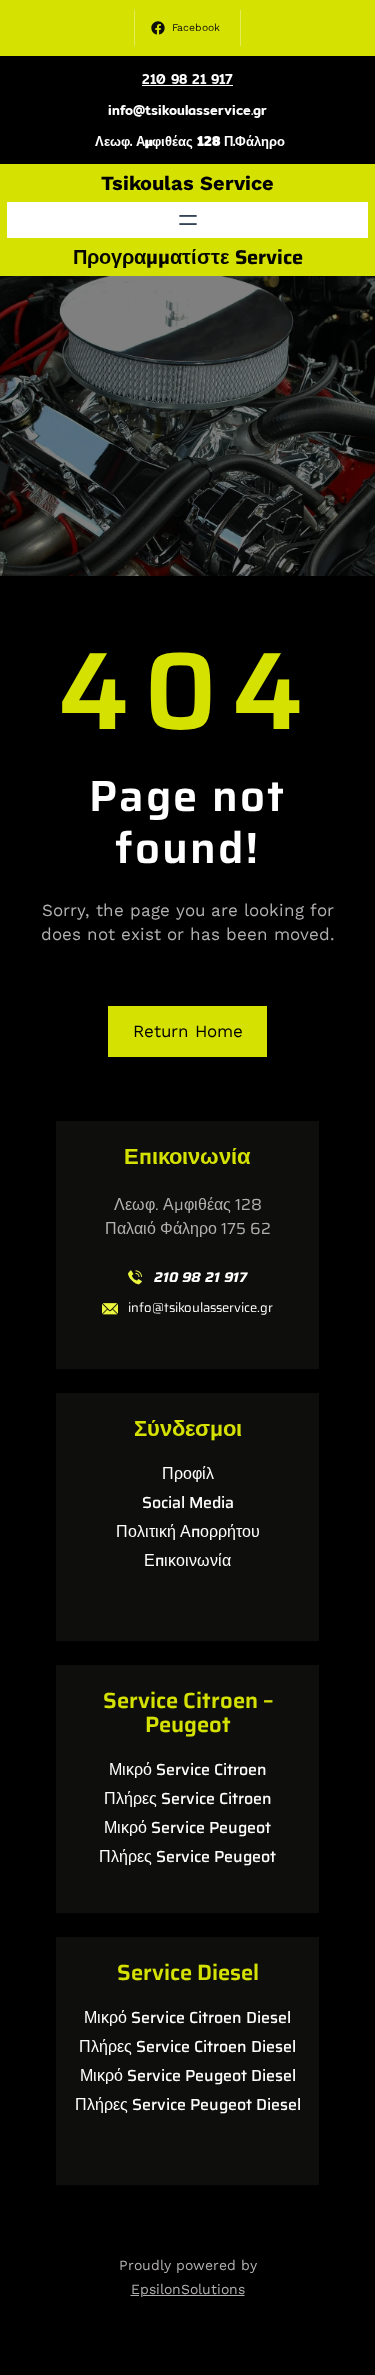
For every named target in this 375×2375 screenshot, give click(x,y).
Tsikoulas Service (187, 183)
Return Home (188, 1031)
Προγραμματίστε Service (188, 257)
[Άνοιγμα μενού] (188, 220)
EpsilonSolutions (188, 2289)
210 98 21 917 (187, 79)
